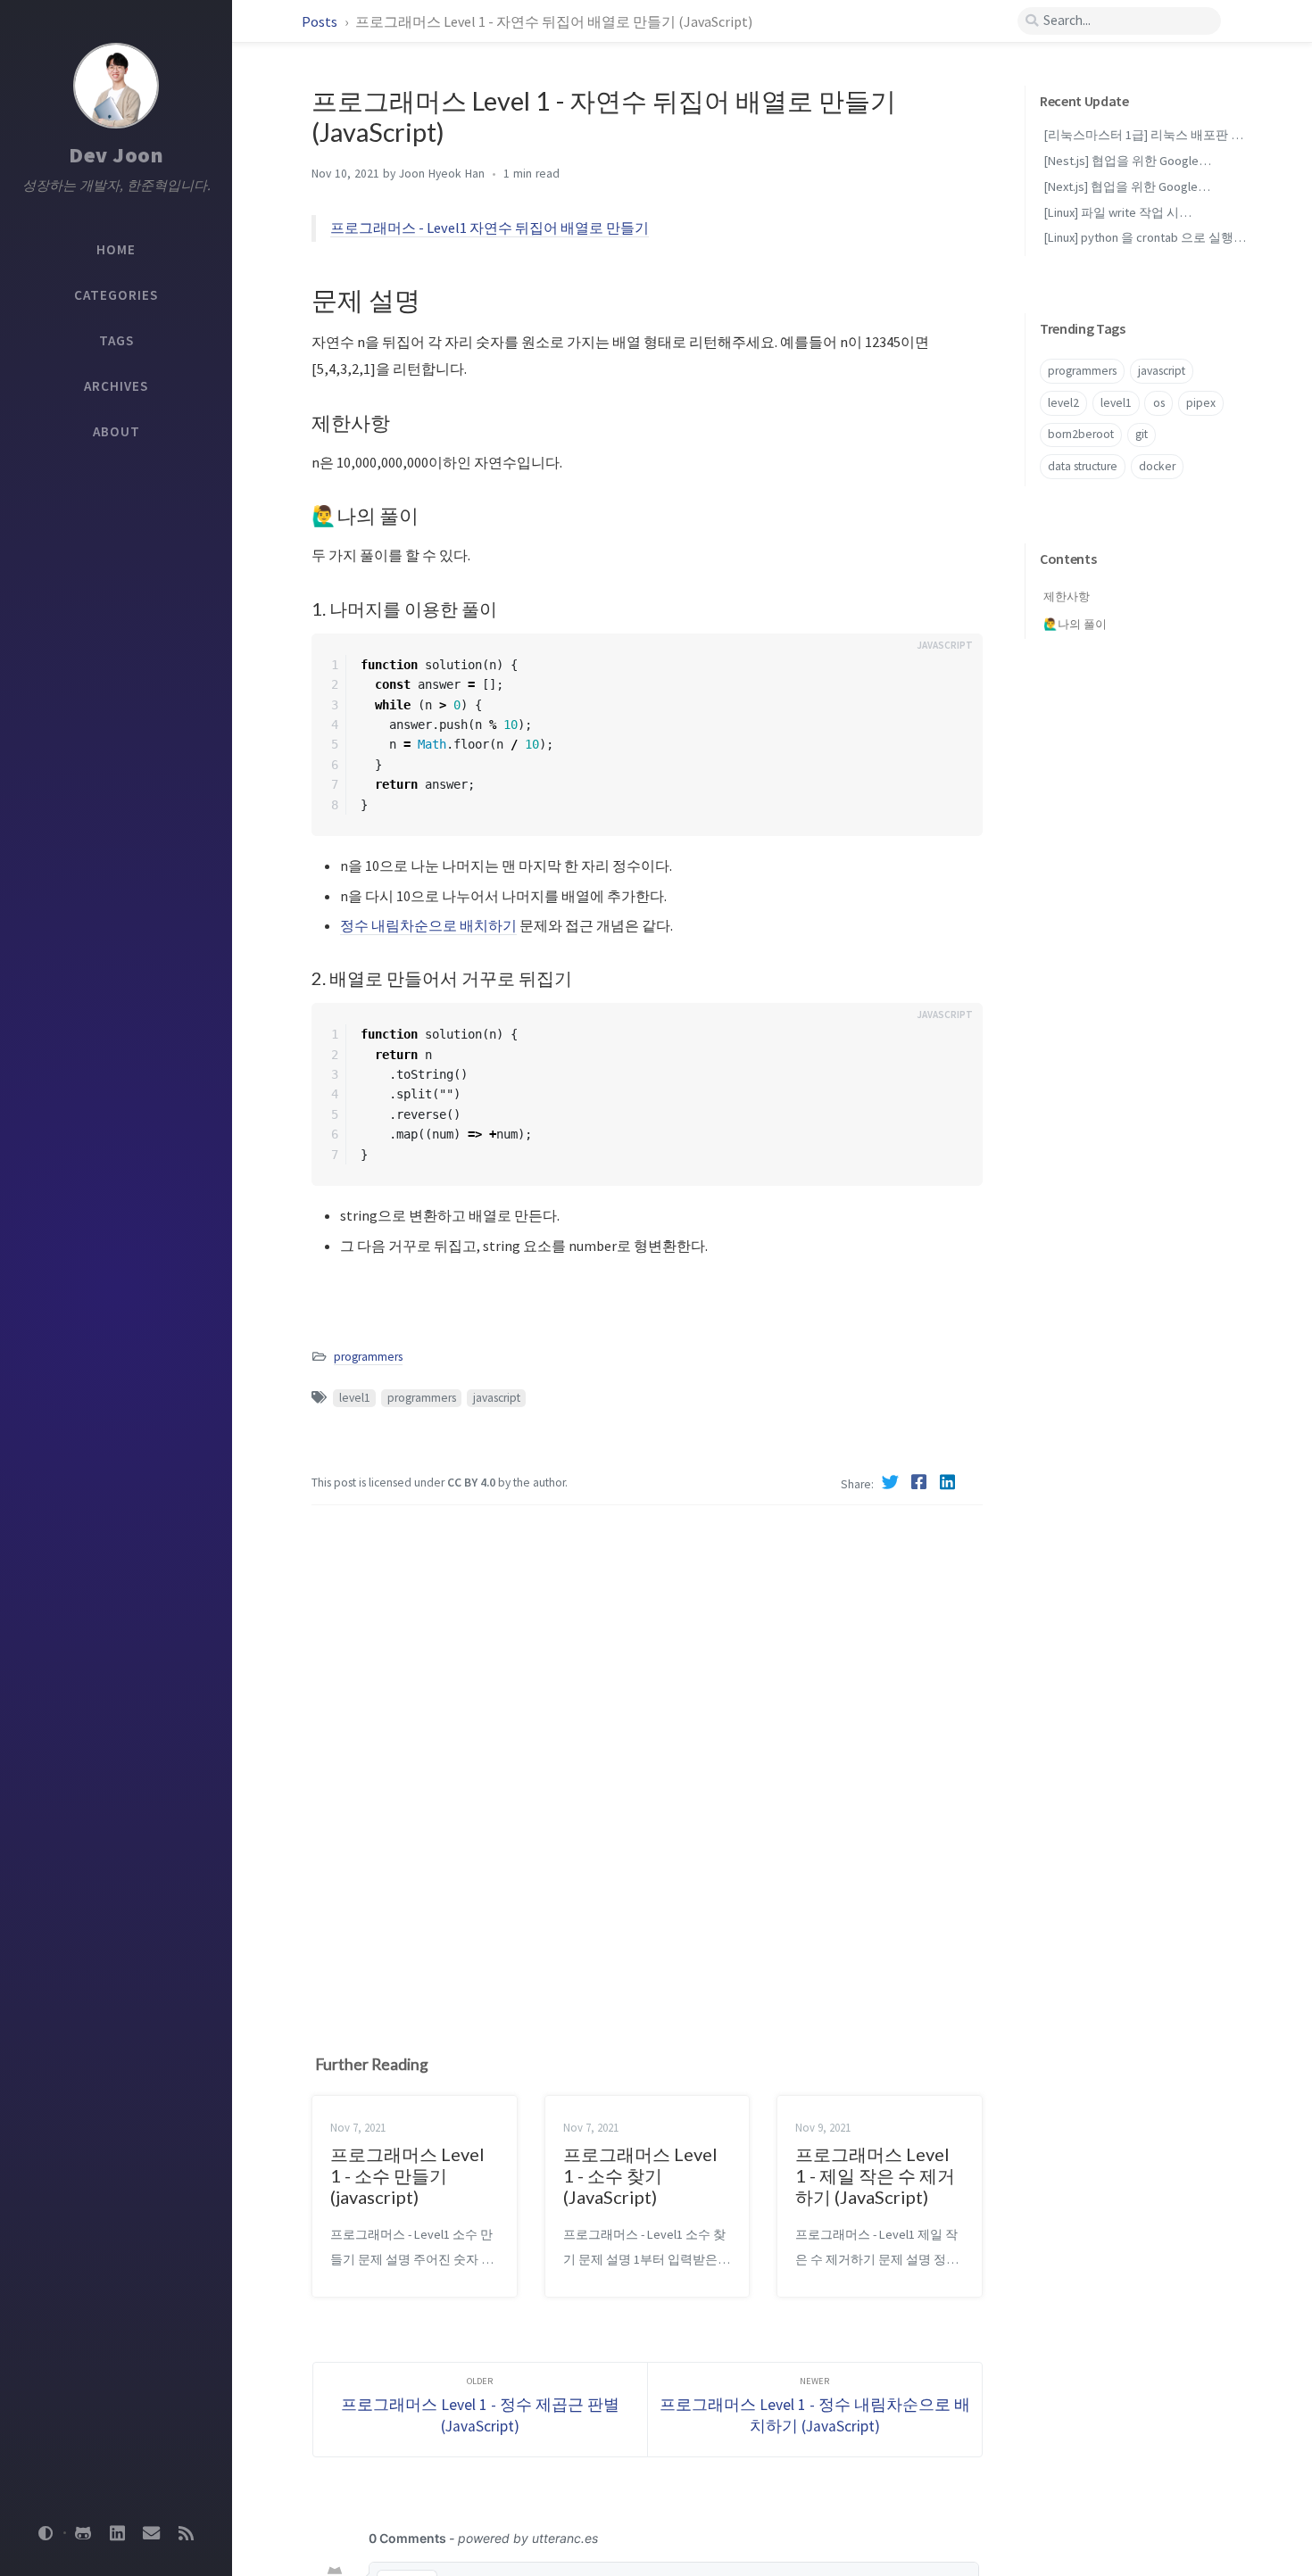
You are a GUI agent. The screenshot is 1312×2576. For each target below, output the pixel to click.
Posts (321, 21)
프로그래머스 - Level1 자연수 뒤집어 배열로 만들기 (490, 228)
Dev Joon (116, 155)
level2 (1063, 403)
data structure (1083, 466)
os (1159, 403)
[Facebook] (921, 1482)
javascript (497, 1398)
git (1142, 434)
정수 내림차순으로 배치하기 (428, 925)
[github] (83, 2533)
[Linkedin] (950, 1482)
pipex (1201, 403)
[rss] (186, 2533)
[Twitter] (893, 1482)
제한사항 (1067, 596)
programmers (368, 1357)
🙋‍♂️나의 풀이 (1075, 624)
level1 (355, 1398)
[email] (152, 2533)
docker (1157, 466)
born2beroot (1081, 434)
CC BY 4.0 (471, 1483)
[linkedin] (117, 2533)
